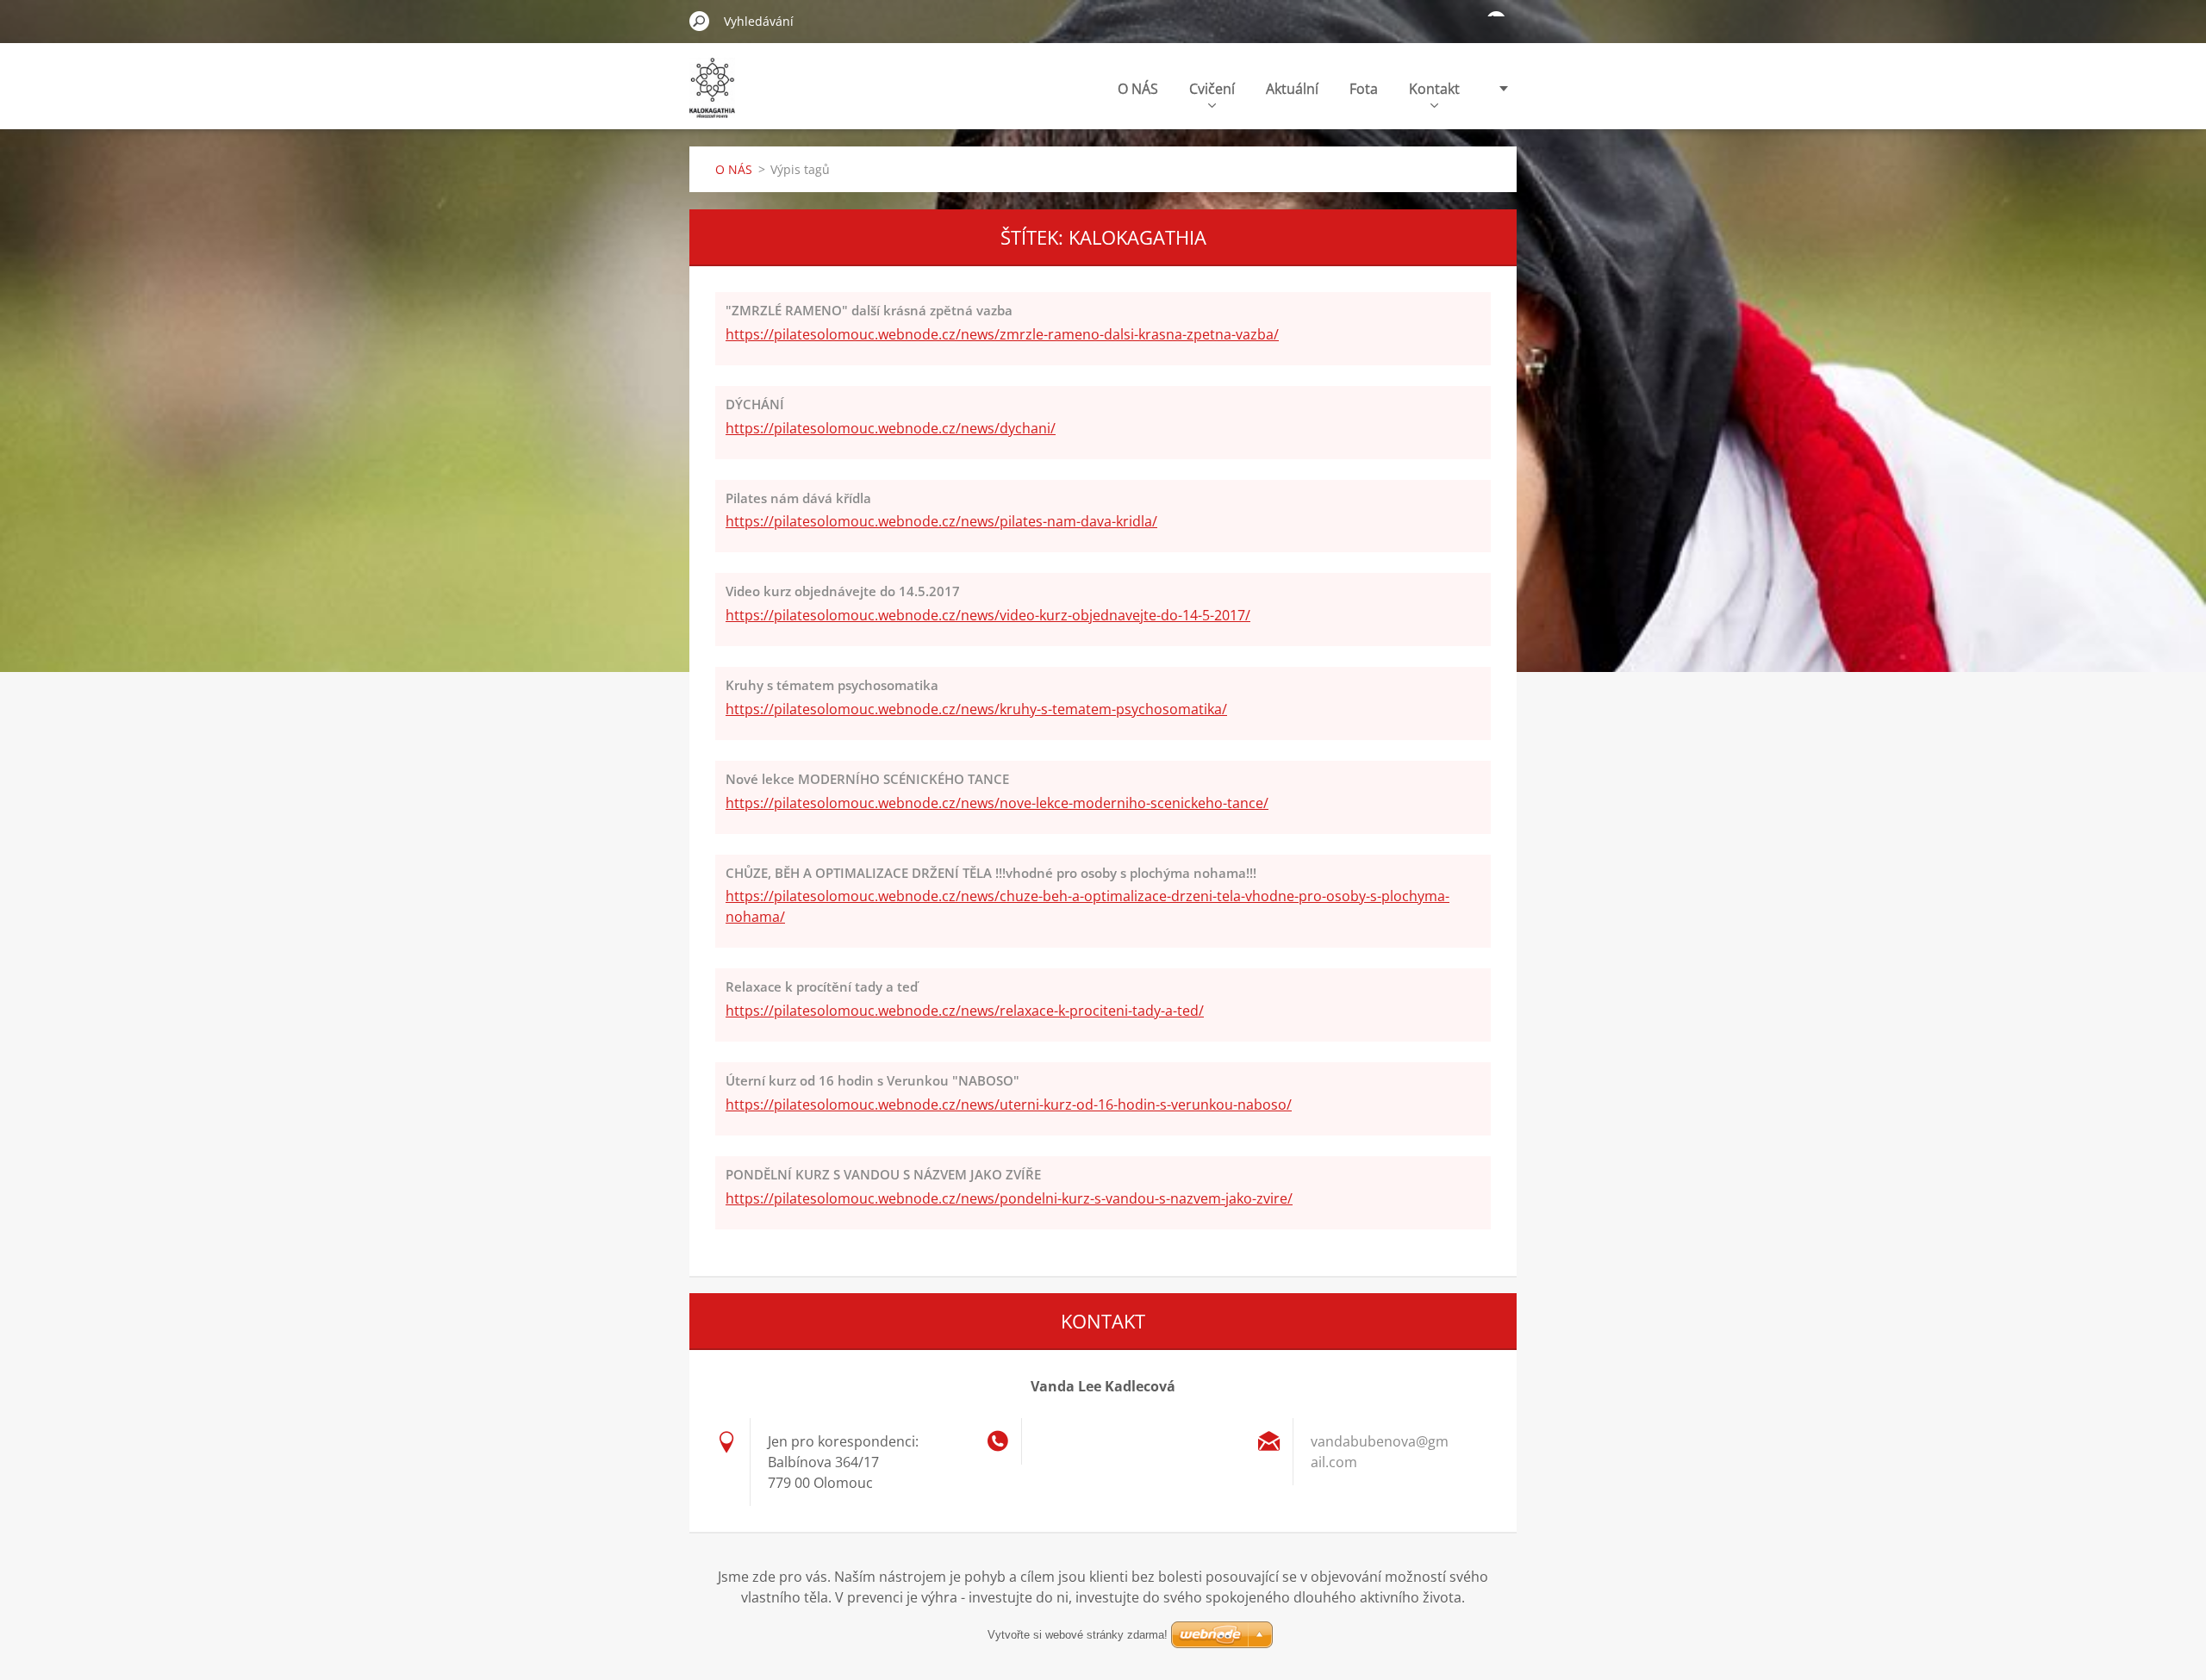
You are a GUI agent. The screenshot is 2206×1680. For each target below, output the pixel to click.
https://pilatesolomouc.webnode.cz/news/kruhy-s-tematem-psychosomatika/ (976, 709)
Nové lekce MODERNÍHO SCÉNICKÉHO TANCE (867, 779)
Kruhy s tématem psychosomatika (832, 685)
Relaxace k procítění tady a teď (822, 986)
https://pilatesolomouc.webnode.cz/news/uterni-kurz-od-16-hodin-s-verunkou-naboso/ (1009, 1104)
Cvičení (1212, 89)
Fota (1364, 89)
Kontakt (1434, 89)
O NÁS (1138, 89)
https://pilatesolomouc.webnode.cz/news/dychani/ (891, 428)
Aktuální (1292, 89)
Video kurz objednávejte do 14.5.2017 (843, 591)
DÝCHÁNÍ (755, 404)
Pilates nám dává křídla (798, 498)
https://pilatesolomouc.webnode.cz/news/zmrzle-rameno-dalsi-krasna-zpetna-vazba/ (1002, 334)
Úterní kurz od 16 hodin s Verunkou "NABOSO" (872, 1080)
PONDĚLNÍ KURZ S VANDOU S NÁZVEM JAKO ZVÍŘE (883, 1174)
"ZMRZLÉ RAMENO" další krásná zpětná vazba (869, 310)
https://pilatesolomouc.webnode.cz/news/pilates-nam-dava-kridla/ (941, 521)
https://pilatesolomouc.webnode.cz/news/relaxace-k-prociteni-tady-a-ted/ (965, 1011)
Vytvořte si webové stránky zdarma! (1078, 1635)
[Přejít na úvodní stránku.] (712, 98)
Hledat (700, 21)
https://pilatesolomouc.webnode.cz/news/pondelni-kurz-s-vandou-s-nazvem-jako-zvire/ (1009, 1198)
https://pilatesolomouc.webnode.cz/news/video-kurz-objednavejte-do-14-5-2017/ (988, 615)
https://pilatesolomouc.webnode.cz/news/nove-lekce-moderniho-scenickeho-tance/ (997, 803)
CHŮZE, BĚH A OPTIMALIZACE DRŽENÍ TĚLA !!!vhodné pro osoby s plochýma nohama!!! (991, 873)
